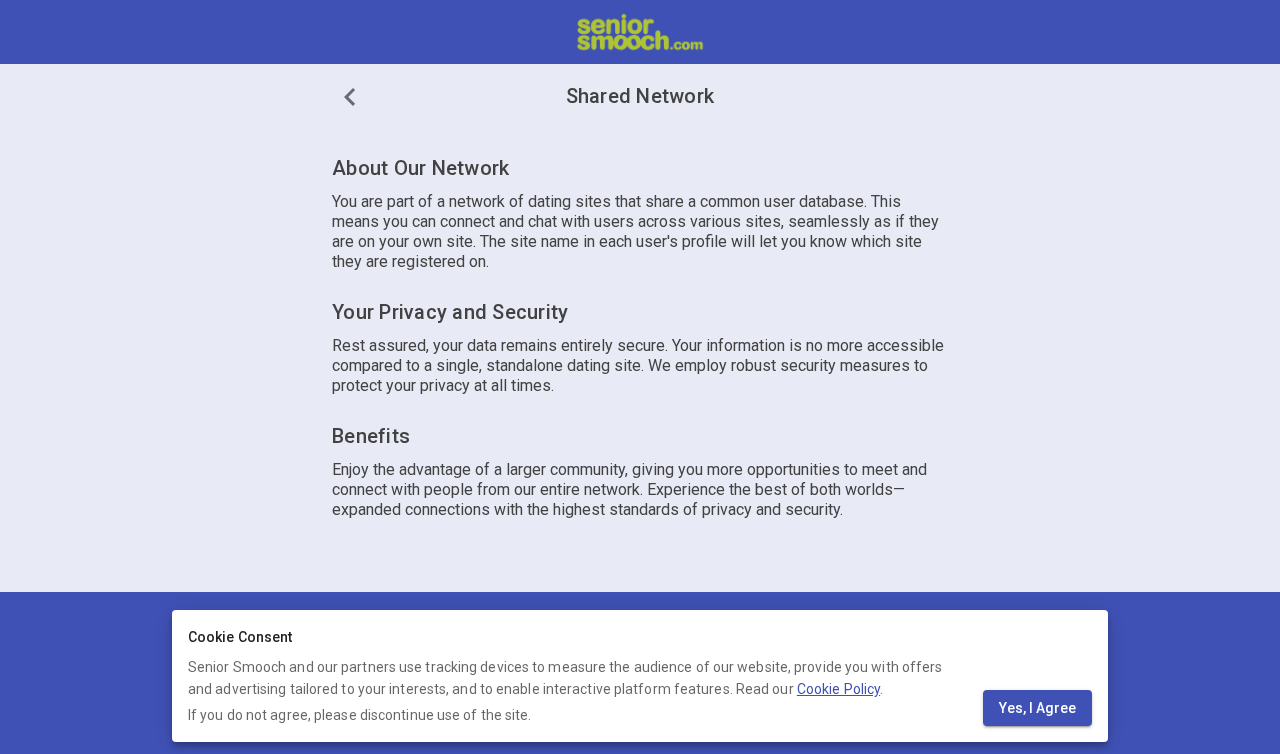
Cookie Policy (838, 689)
